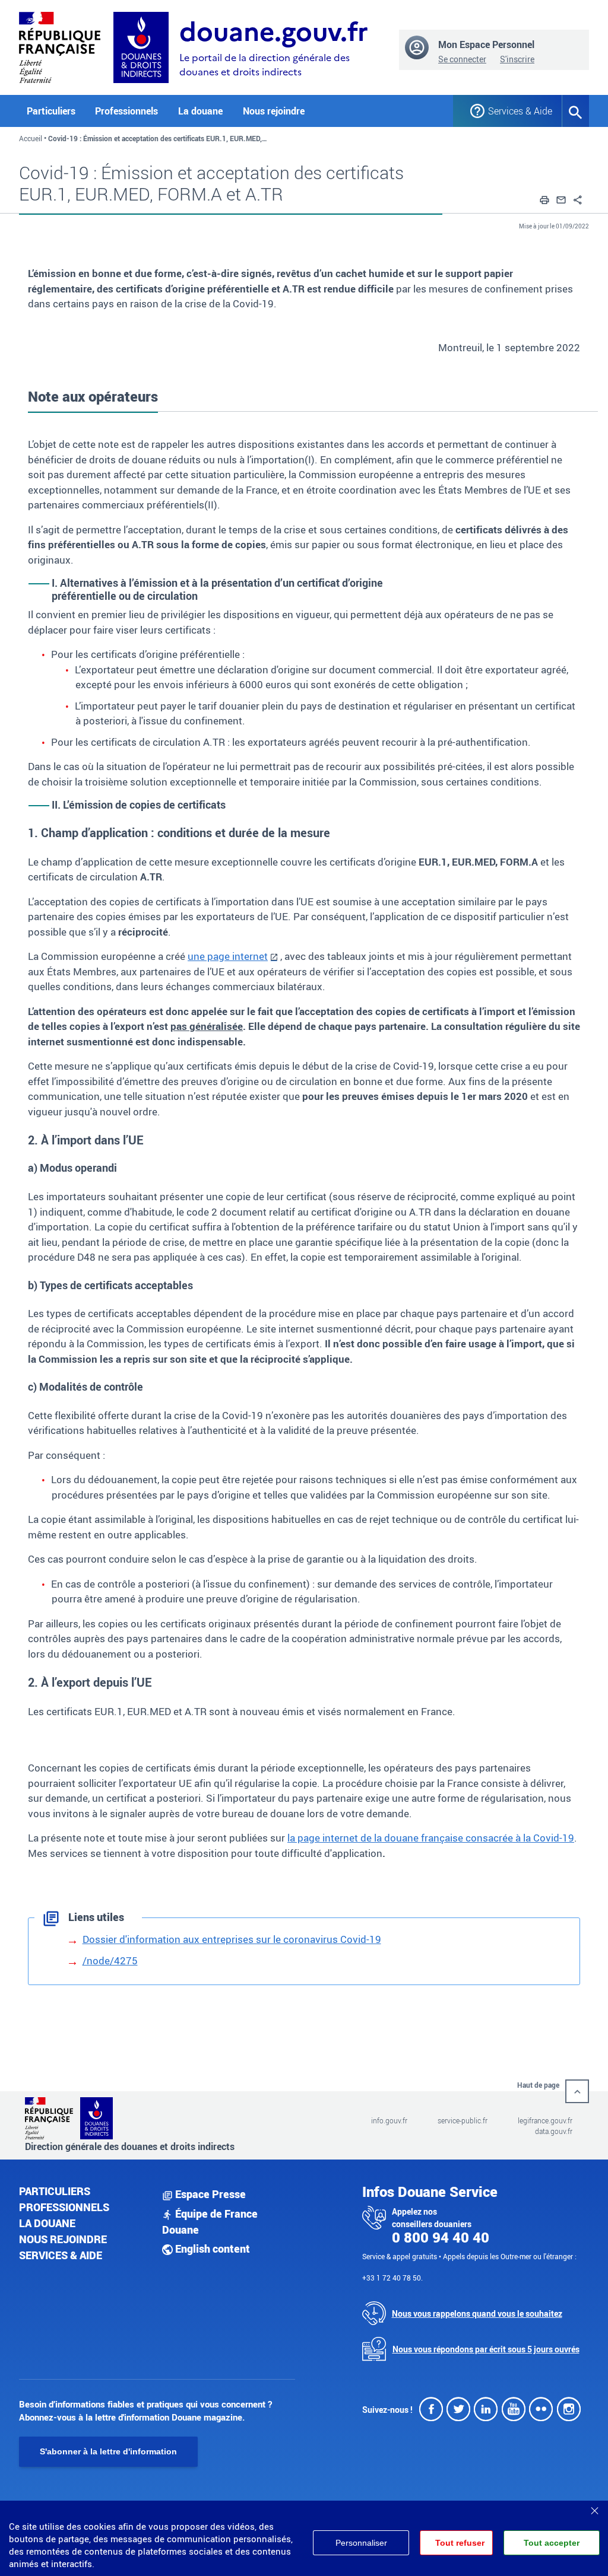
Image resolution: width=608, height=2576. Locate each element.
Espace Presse (209, 2194)
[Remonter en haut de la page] (577, 2091)
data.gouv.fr (554, 2131)
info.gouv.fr (389, 2120)
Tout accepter (552, 2543)
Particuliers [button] (51, 111)
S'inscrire (517, 59)
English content (211, 2249)
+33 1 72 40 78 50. (392, 2278)
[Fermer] (594, 2507)
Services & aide (61, 2255)
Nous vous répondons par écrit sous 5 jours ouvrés (486, 2349)
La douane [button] (200, 111)
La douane (47, 2223)
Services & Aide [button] (516, 111)
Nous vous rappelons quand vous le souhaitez (477, 2313)
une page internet (228, 956)
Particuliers (55, 2191)
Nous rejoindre (274, 111)
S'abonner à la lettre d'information (108, 2451)
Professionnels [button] (126, 111)
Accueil (31, 138)
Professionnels (64, 2207)
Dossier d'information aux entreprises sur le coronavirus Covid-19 (232, 1939)
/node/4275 (110, 1960)
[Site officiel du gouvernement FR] (60, 46)
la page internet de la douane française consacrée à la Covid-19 (431, 1838)
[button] (544, 198)
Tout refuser (460, 2543)
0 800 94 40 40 (441, 2237)
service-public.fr (463, 2120)
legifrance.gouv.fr (545, 2120)
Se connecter (462, 59)
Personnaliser (361, 2543)
